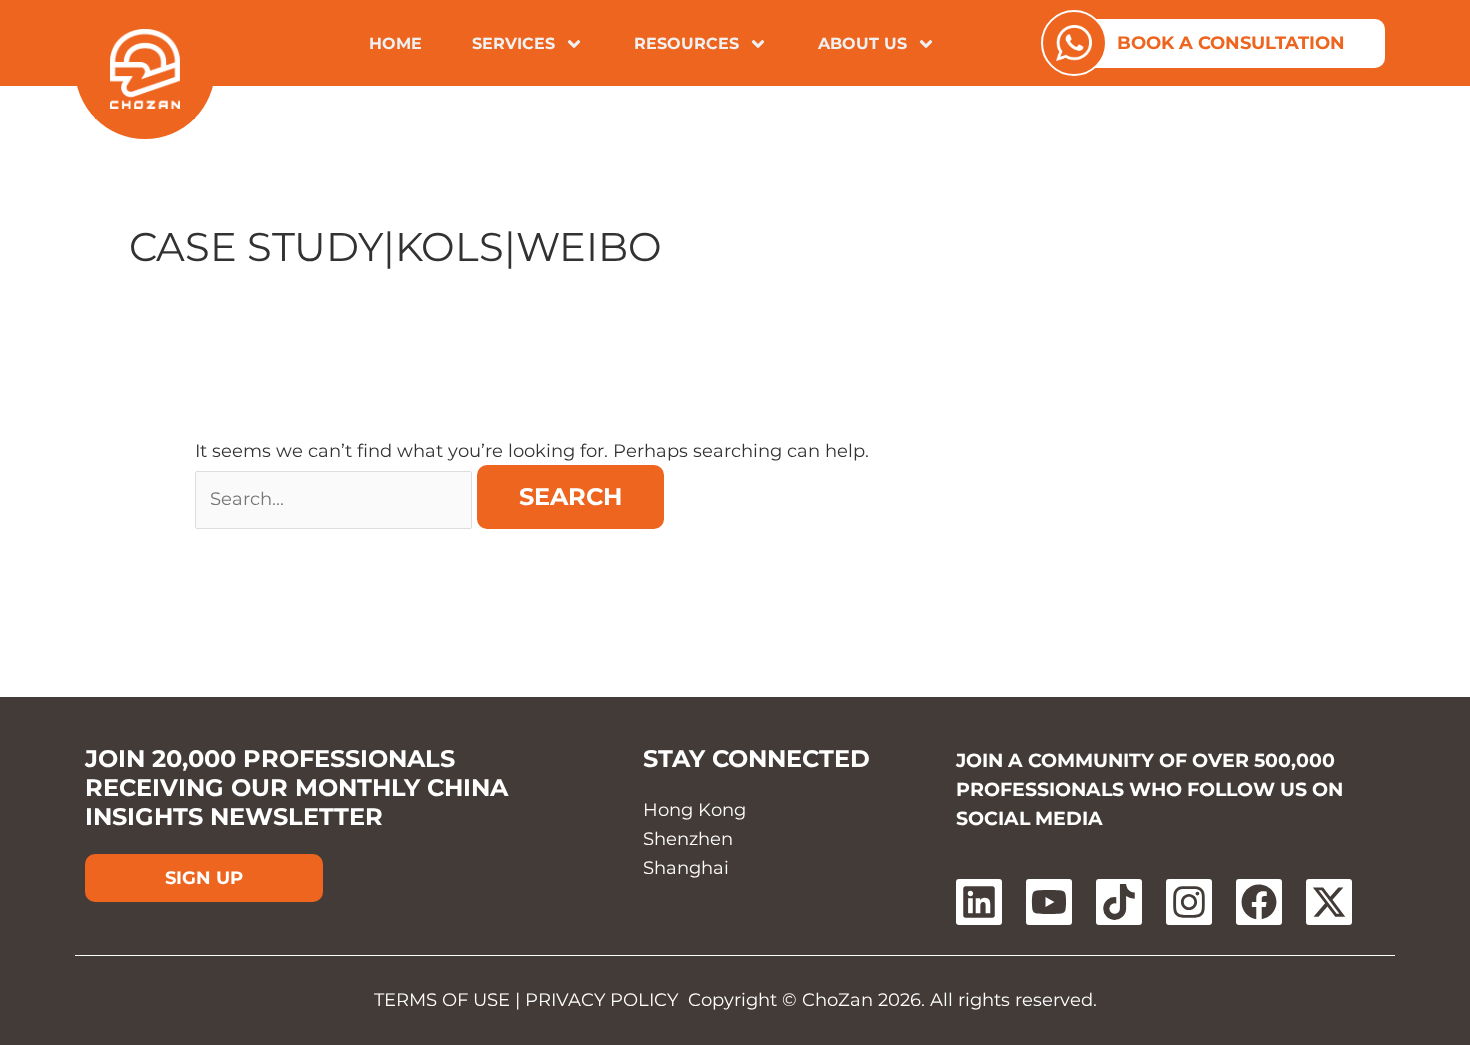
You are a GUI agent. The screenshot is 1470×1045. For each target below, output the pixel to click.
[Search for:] (336, 499)
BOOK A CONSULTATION (1231, 43)
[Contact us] (1074, 43)
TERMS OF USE (442, 1000)
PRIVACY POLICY (601, 1000)
